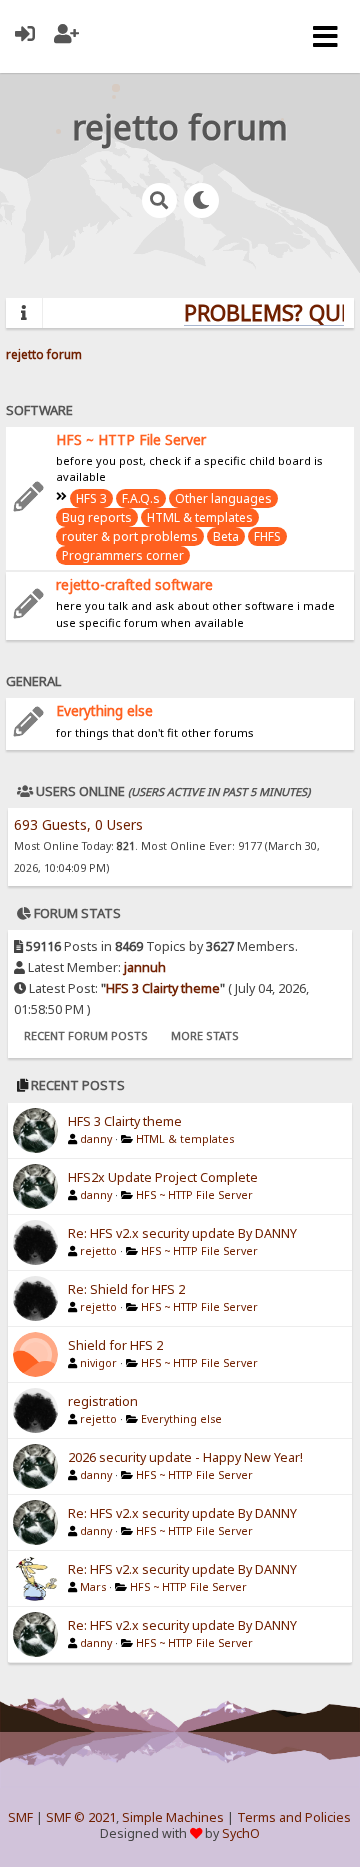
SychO (241, 1833)
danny (96, 1139)
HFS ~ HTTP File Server (131, 439)
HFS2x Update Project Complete (163, 1177)
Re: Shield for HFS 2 (126, 1289)
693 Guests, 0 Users (78, 824)
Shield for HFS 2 (115, 1345)
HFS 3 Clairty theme (163, 988)
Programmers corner (123, 555)
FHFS (267, 536)
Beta (226, 536)
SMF (20, 1817)
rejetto (98, 1251)
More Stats (205, 1035)
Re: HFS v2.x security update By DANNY (182, 1233)
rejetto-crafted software (134, 584)
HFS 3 (91, 498)
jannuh (145, 967)
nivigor (98, 1363)
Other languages (223, 498)
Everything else (104, 710)
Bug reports (97, 517)
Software (39, 410)
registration (103, 1401)
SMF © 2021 (81, 1817)
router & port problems (130, 536)
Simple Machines (173, 1817)
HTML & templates (200, 517)
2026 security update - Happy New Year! (185, 1457)
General (33, 681)
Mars (93, 1587)
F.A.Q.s (141, 498)
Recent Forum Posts (86, 1035)
